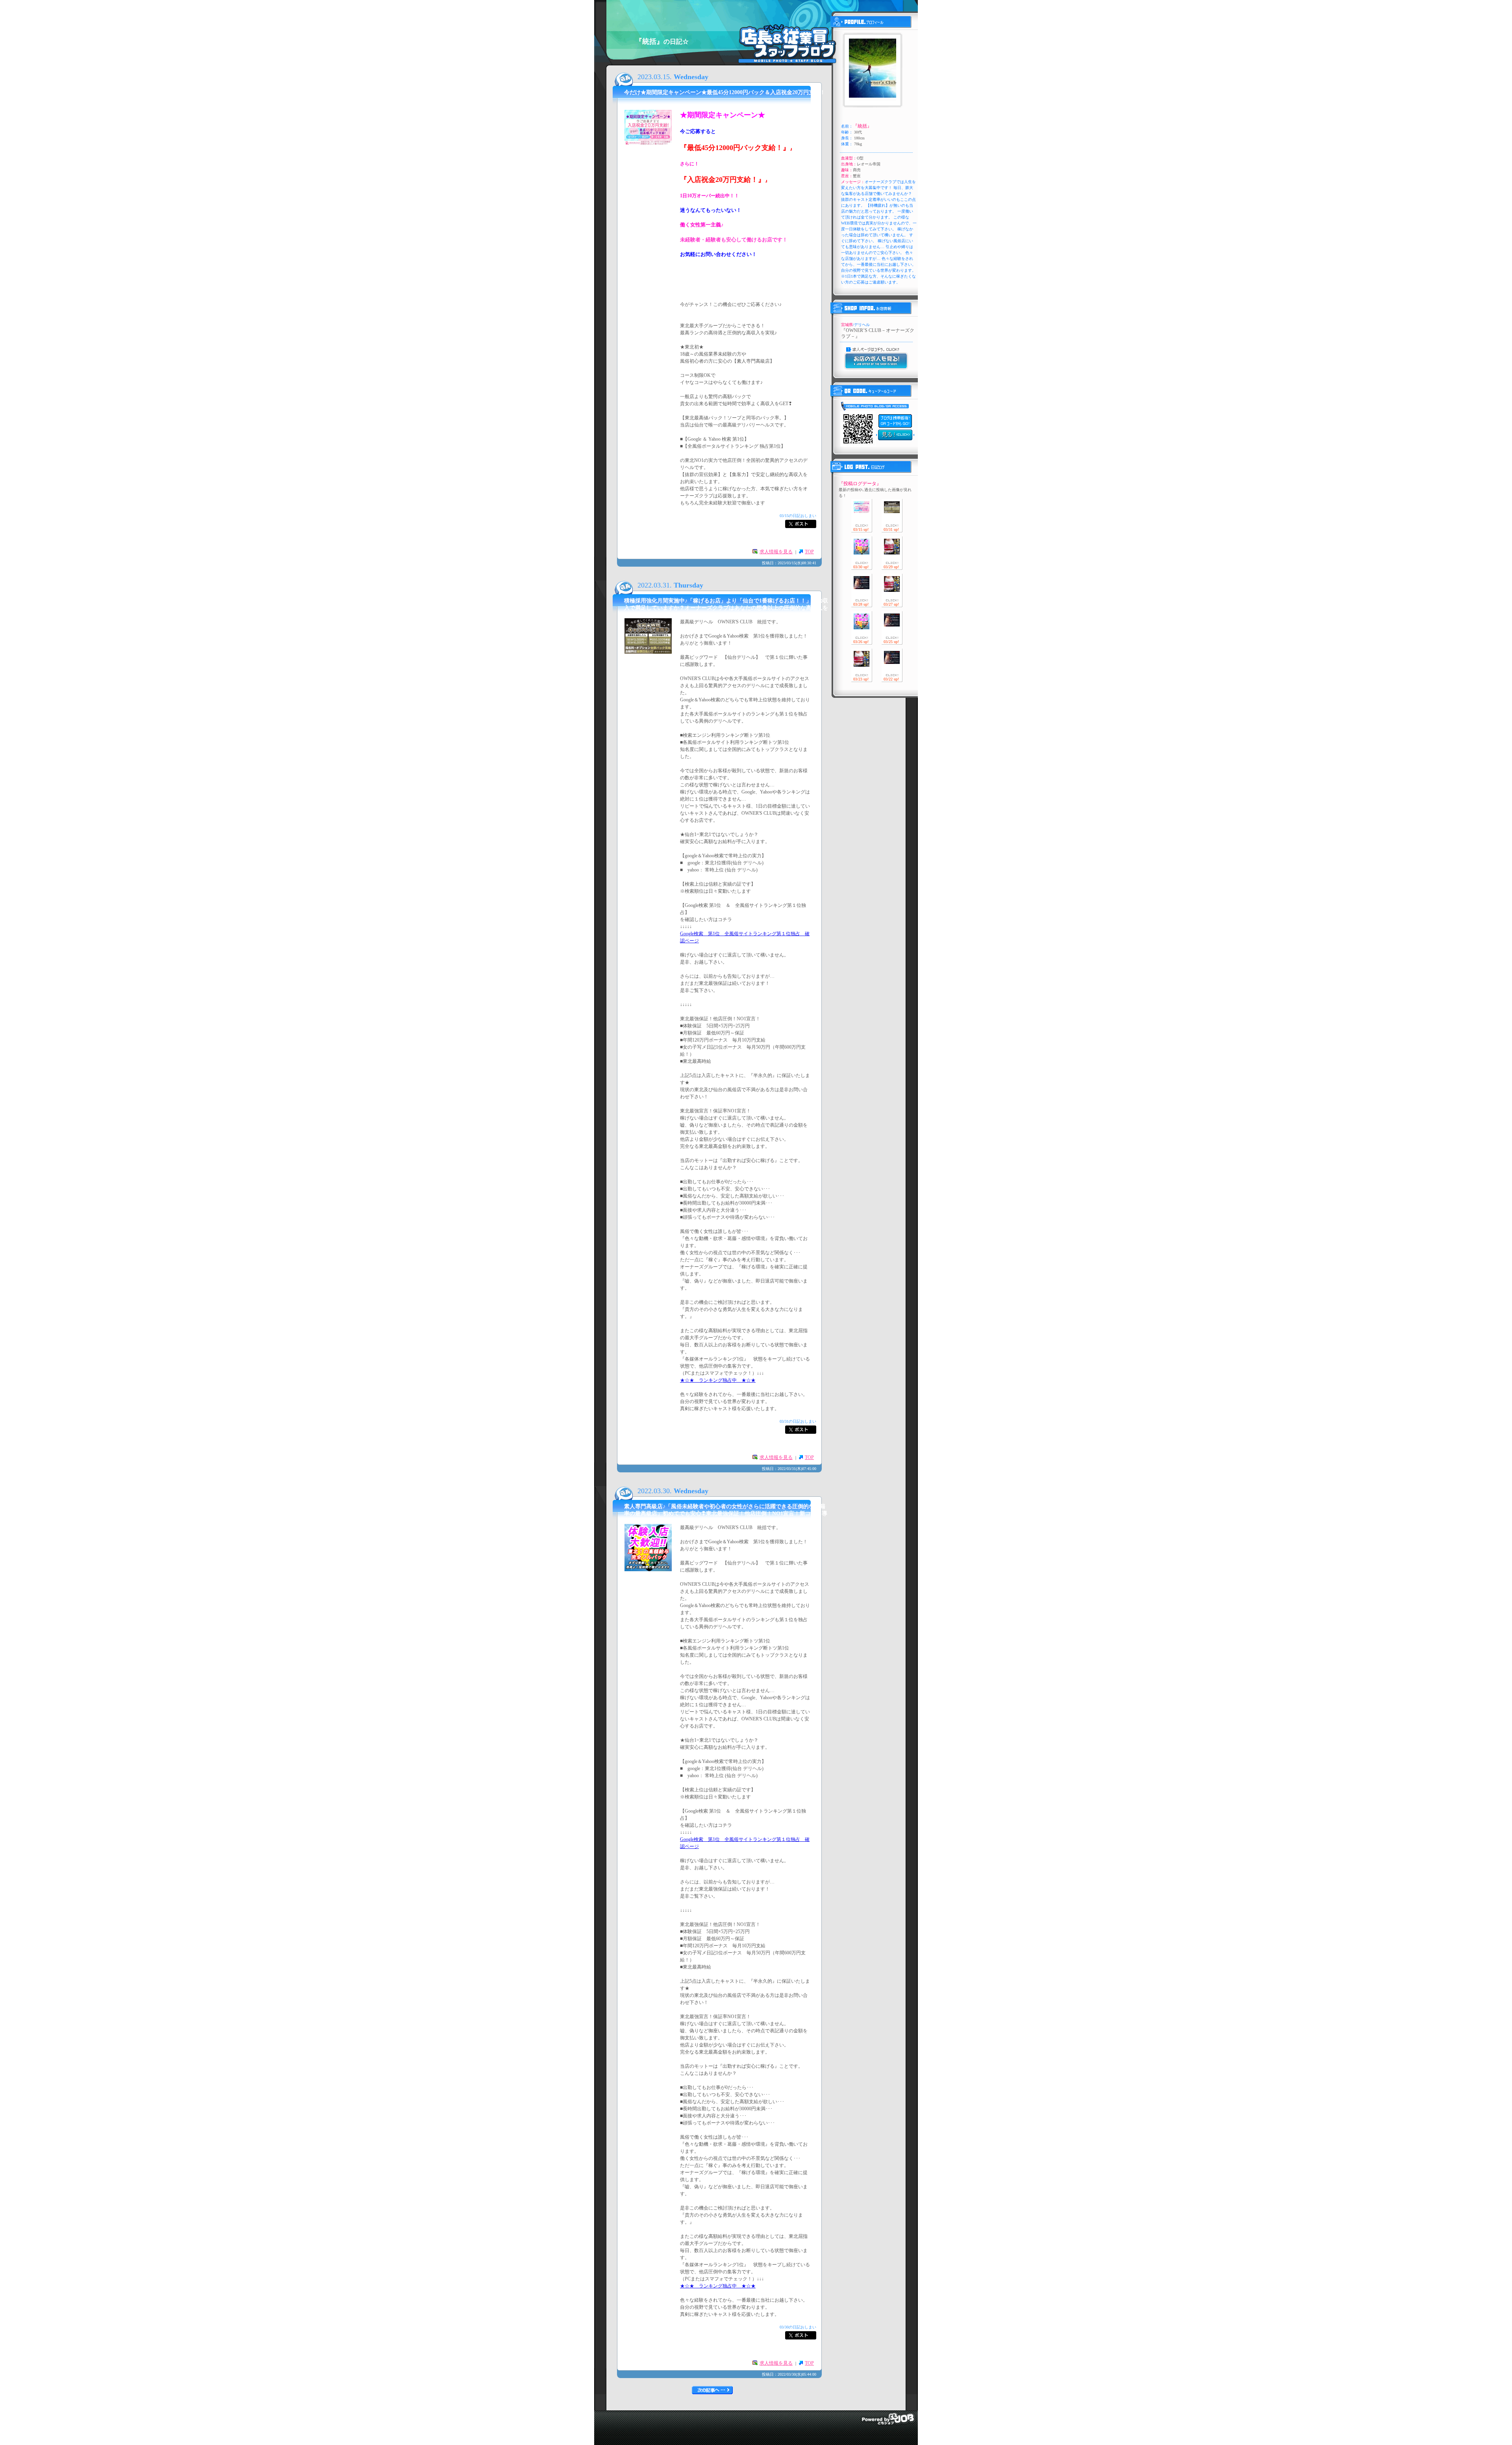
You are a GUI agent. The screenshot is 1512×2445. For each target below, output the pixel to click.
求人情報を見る (776, 552)
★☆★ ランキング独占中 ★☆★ (718, 1380)
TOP (809, 552)
